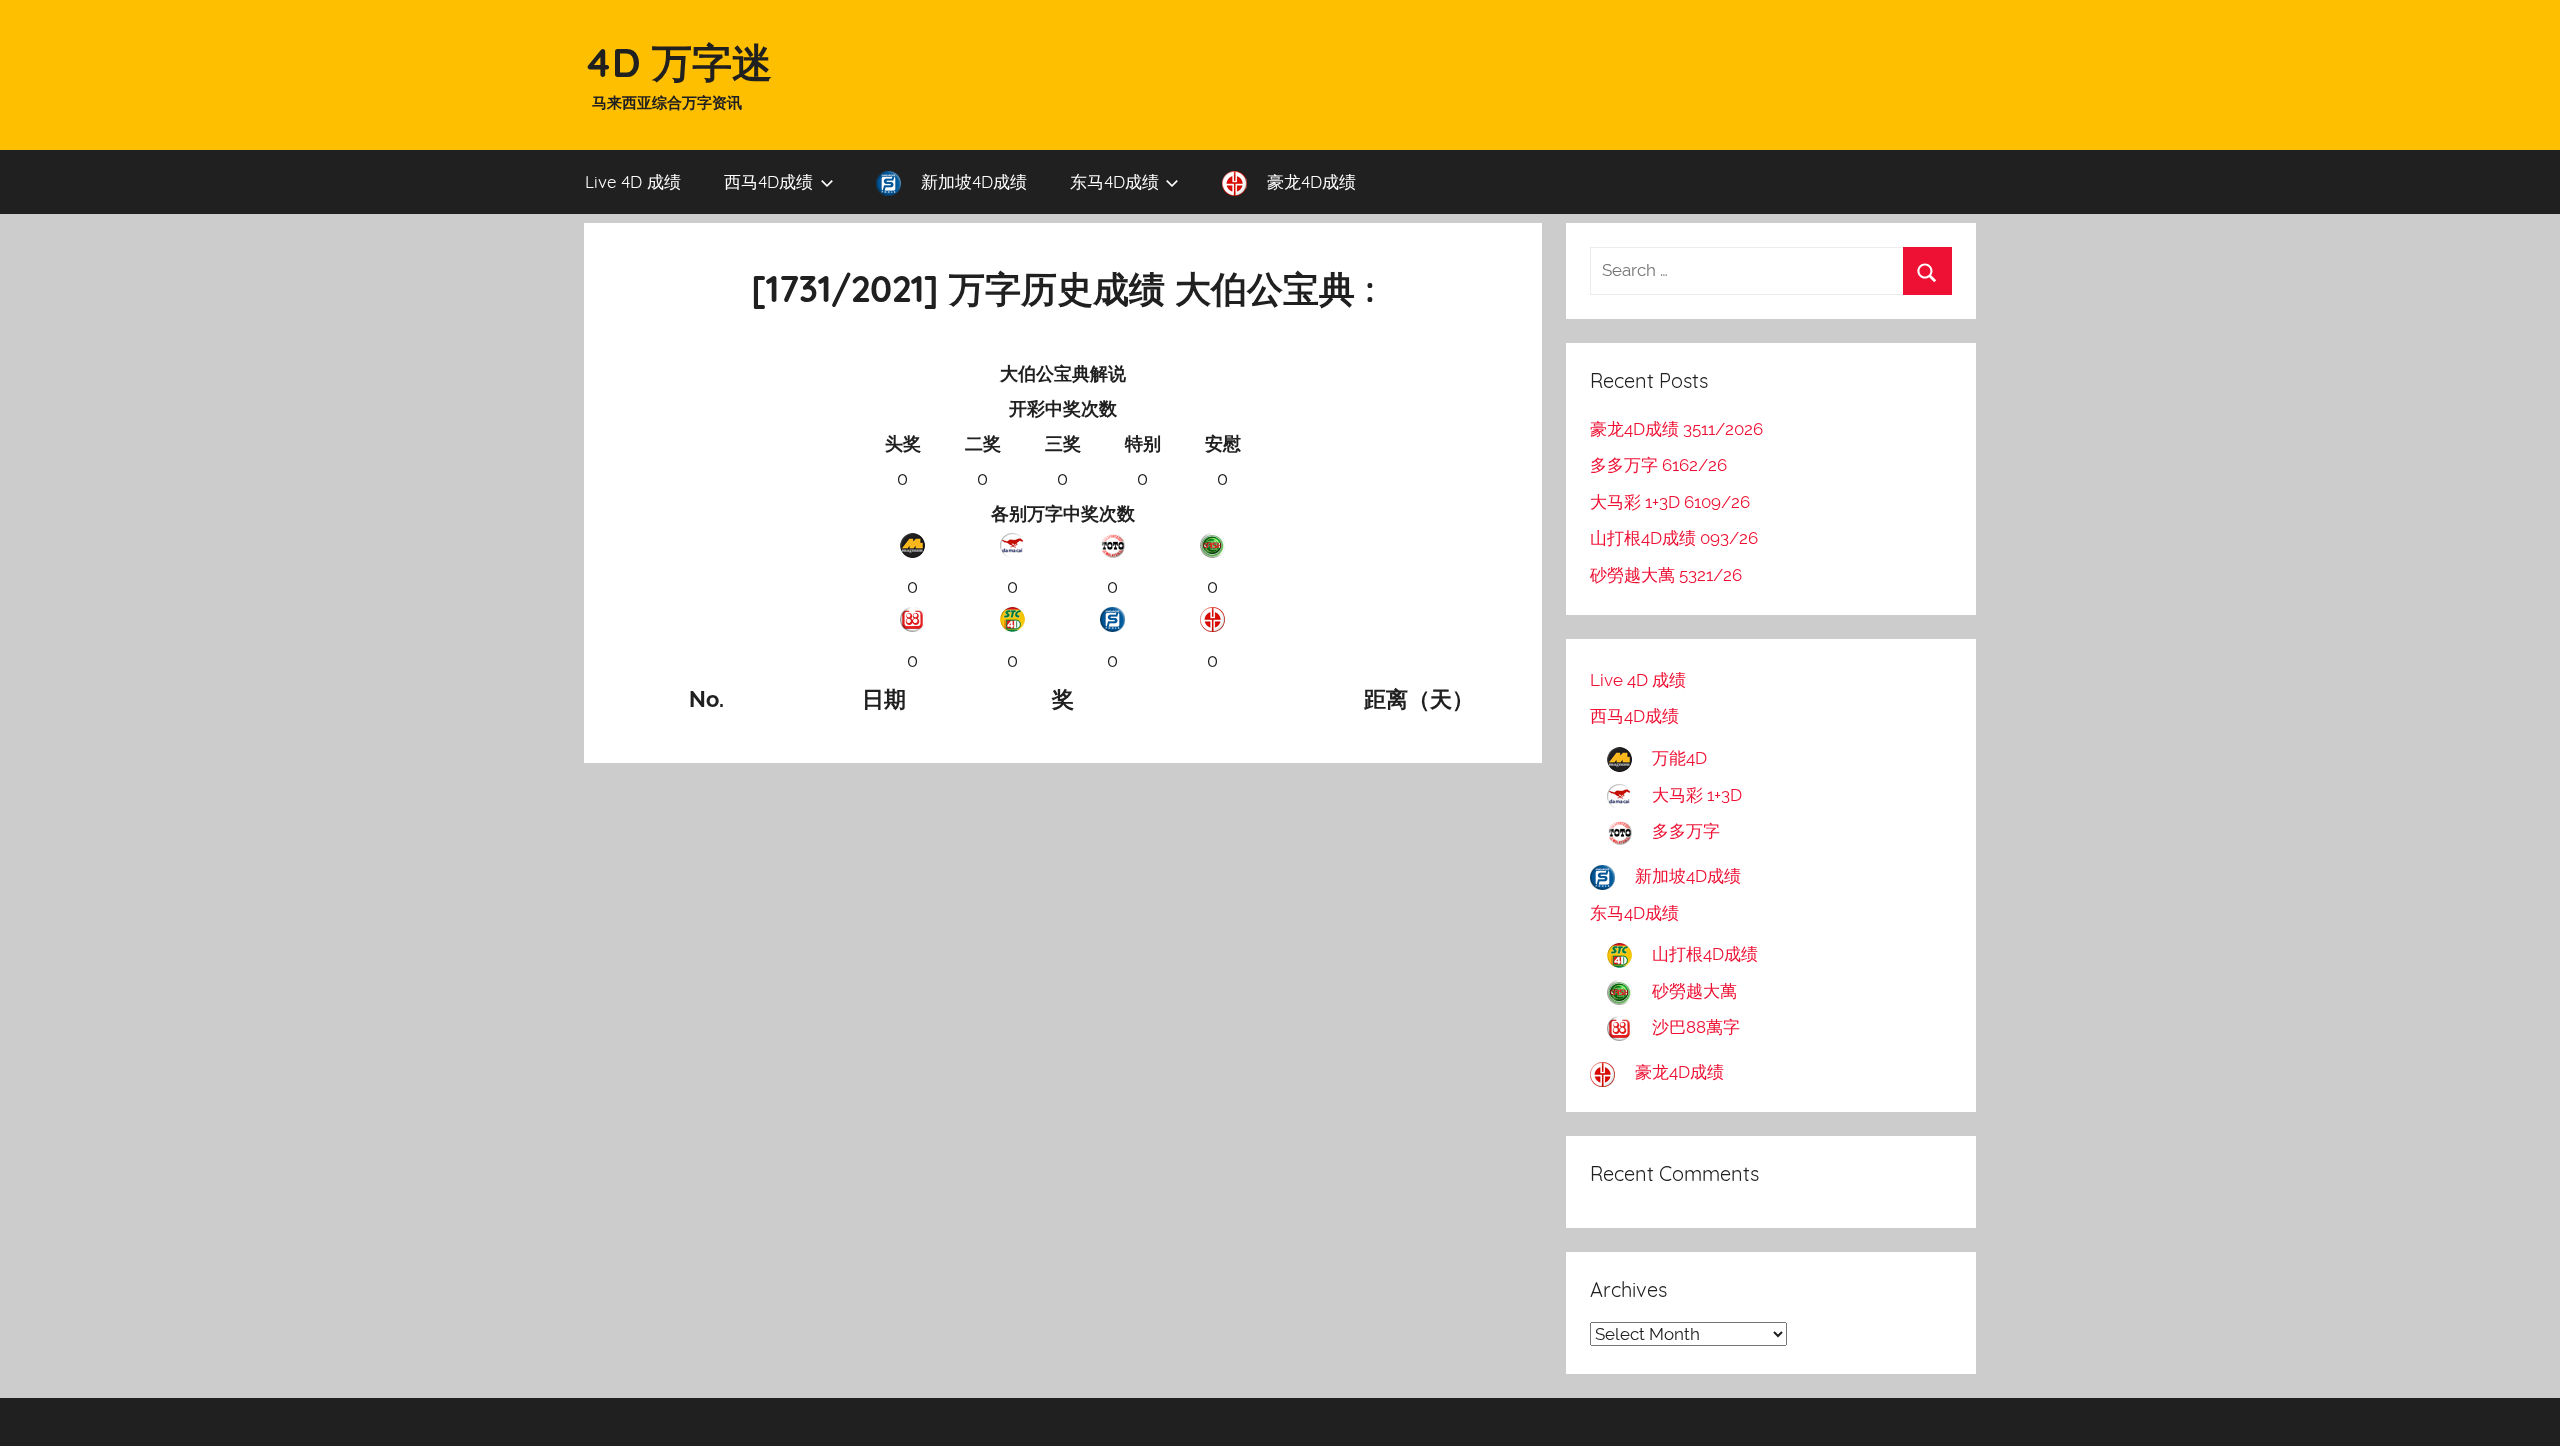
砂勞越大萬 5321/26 (1666, 575)
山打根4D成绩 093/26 (1674, 538)
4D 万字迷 (678, 62)
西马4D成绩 (768, 181)
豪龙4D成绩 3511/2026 (1676, 429)
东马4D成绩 (1114, 181)
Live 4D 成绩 (633, 181)
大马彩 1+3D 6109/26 (1670, 502)
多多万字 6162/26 (1658, 465)
